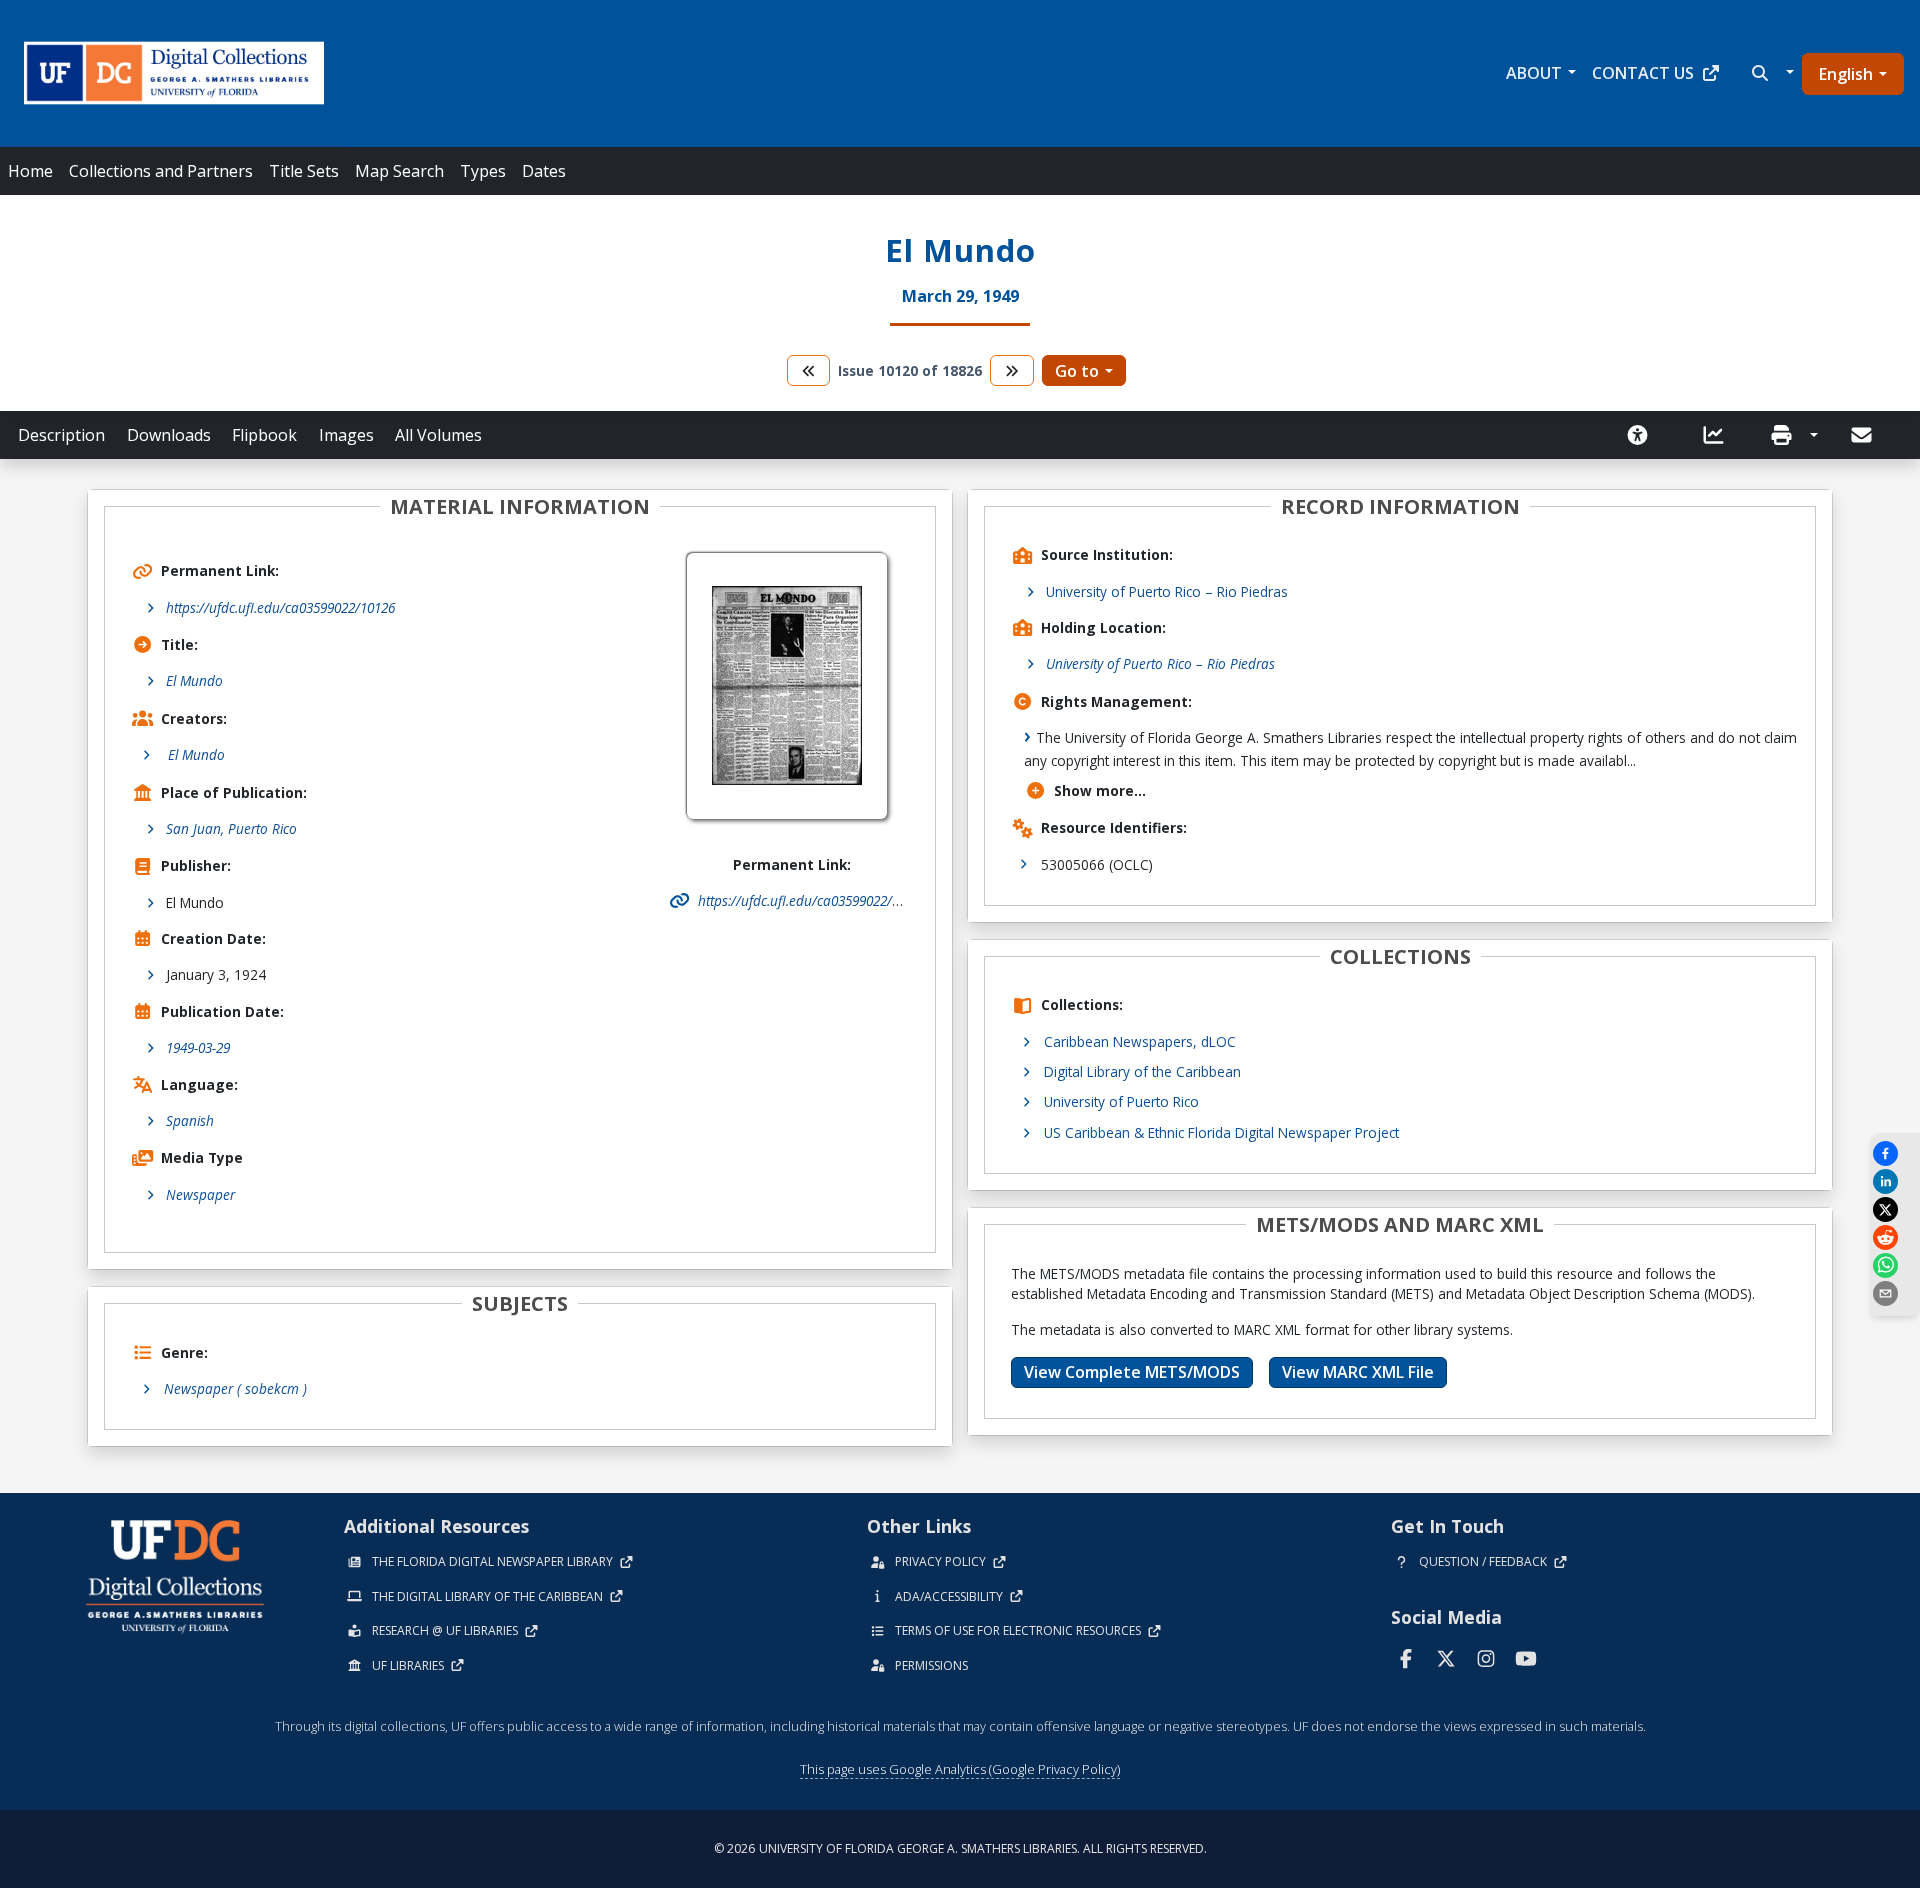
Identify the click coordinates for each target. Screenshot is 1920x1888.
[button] (1770, 73)
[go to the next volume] (1012, 370)
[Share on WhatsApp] (1895, 1265)
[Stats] (1720, 435)
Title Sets (304, 171)
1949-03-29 (198, 1047)
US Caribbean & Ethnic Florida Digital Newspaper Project (1221, 1132)
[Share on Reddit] (1895, 1237)
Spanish (190, 1120)
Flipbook (264, 435)
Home (30, 171)
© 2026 (960, 1848)
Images (346, 435)
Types (483, 171)
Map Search (399, 171)
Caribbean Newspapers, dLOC (1140, 1041)
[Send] (1863, 435)
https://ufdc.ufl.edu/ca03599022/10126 (280, 607)
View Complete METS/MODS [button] (1132, 1372)
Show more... (1100, 790)
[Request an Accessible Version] (1644, 435)
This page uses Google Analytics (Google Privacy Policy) (960, 1769)
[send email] (1895, 1293)
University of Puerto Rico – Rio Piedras (1167, 591)
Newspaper (200, 1194)
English (1846, 74)
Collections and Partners (161, 171)
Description (61, 435)
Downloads (169, 435)
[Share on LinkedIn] (1895, 1181)
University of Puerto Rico (1121, 1101)
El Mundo (194, 680)
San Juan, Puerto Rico (231, 828)
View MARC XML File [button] (1358, 1372)
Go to (1077, 371)
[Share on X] (1895, 1209)
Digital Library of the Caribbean (1142, 1071)
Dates (544, 171)
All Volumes (438, 435)
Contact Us (1643, 73)
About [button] (1534, 73)
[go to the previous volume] (809, 370)
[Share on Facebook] (1895, 1153)
